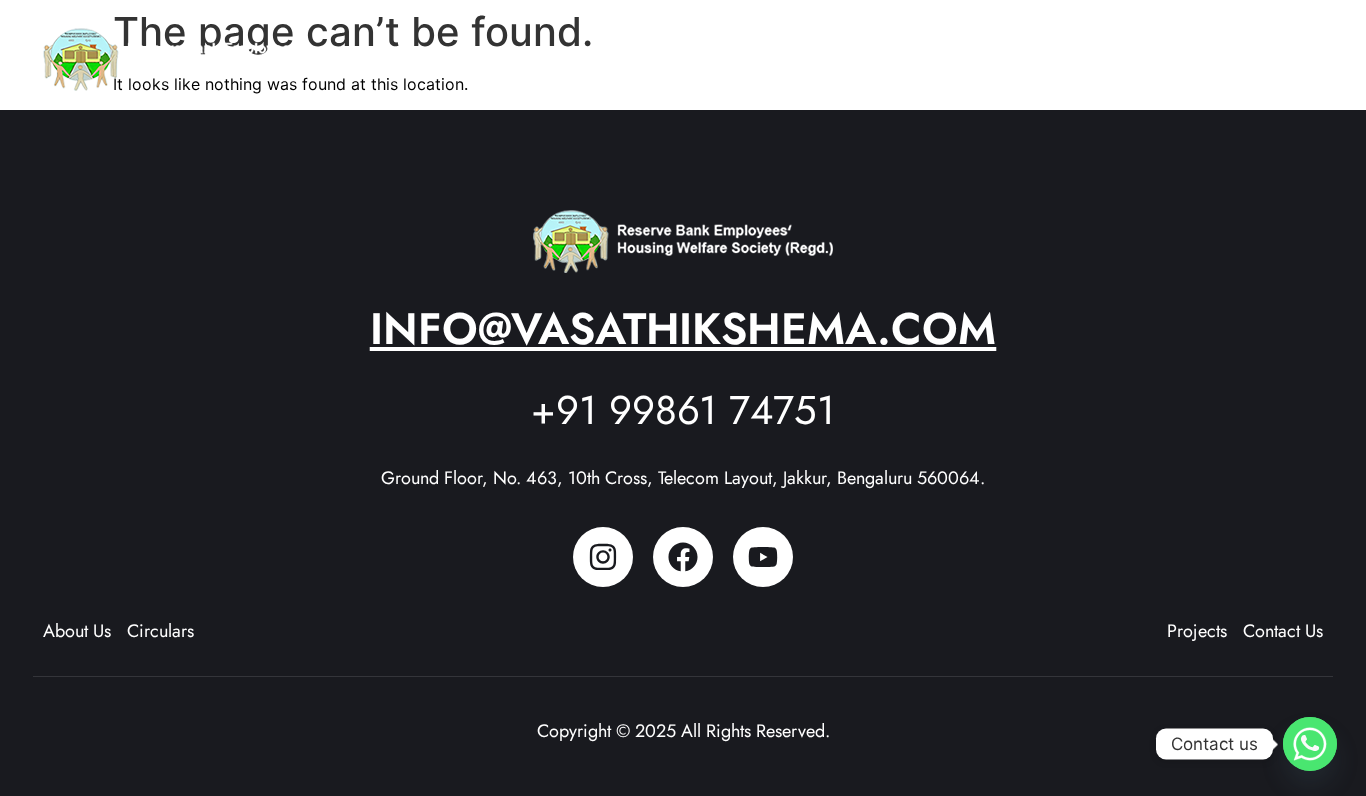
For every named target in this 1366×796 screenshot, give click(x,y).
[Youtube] (763, 557)
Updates (1147, 50)
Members (1052, 50)
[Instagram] (603, 557)
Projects (937, 50)
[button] (832, 51)
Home (735, 50)
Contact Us (1268, 50)
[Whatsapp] (1310, 744)
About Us (822, 50)
